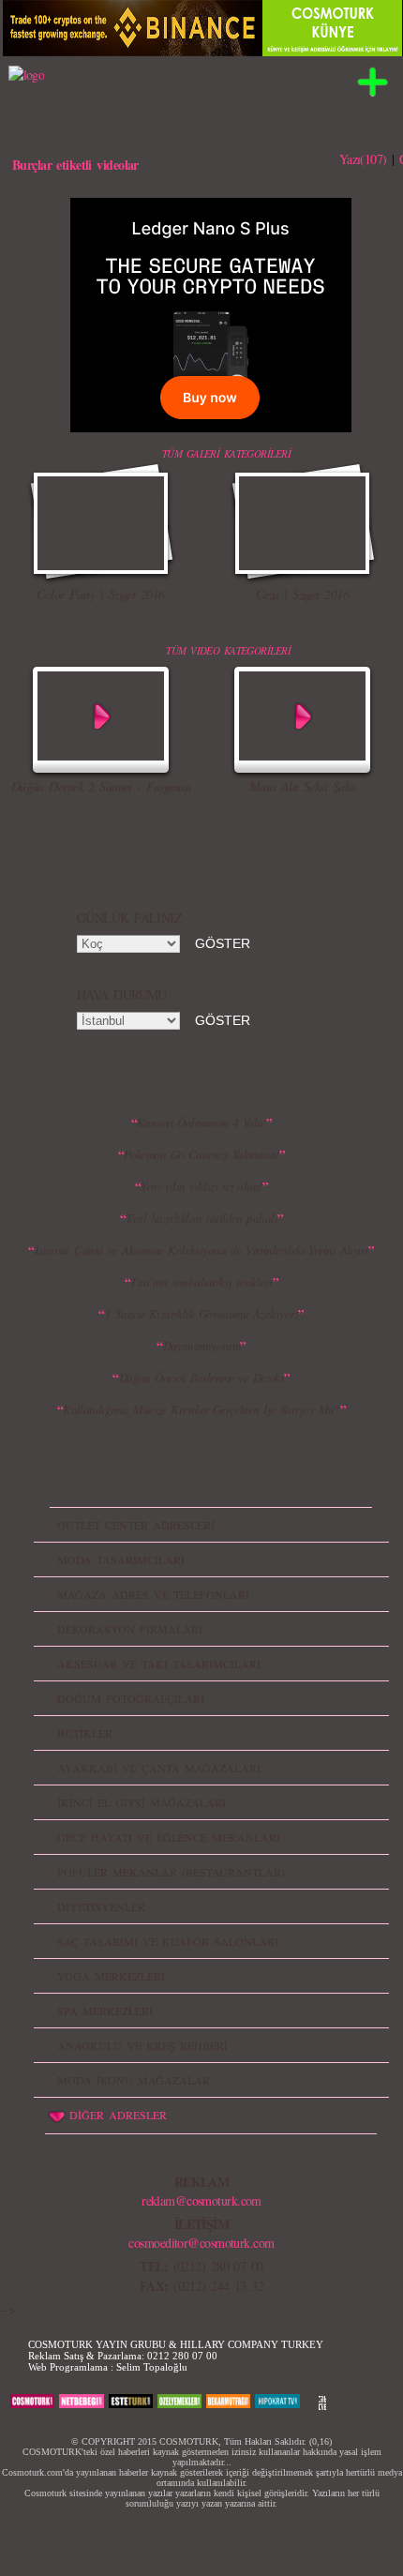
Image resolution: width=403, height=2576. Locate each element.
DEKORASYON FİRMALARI (130, 1629)
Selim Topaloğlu (152, 2367)
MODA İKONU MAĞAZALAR (134, 2080)
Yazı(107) (363, 159)
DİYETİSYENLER (101, 1906)
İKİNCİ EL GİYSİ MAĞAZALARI (142, 1802)
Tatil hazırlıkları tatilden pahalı (201, 1218)
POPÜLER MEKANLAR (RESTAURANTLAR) (171, 1872)
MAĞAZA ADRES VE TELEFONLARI (153, 1594)
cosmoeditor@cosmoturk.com (201, 2243)
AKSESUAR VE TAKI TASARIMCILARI (159, 1664)
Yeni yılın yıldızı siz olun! (201, 1186)
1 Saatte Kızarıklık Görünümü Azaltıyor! (201, 1314)
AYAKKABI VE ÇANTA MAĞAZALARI (159, 1768)
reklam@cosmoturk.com (201, 2200)
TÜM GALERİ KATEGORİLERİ (226, 453)
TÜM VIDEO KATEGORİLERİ (228, 650)
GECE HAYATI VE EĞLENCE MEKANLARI (169, 1837)
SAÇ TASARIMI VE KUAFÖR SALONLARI (168, 1941)
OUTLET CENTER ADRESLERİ (136, 1525)
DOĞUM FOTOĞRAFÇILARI (131, 1698)
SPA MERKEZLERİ (105, 2011)
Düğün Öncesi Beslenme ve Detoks (202, 1378)
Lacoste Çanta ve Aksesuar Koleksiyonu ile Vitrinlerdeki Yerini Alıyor (201, 1250)
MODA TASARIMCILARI (121, 1559)
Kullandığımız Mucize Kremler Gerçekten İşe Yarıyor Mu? (201, 1409)
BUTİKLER (85, 1733)
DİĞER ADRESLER (118, 2115)
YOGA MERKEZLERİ (111, 1976)
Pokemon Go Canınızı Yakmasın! (201, 1154)
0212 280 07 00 (182, 2356)
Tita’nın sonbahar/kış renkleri (201, 1282)
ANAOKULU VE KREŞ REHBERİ (142, 2045)
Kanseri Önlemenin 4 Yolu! (201, 1122)
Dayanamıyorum (202, 1346)
